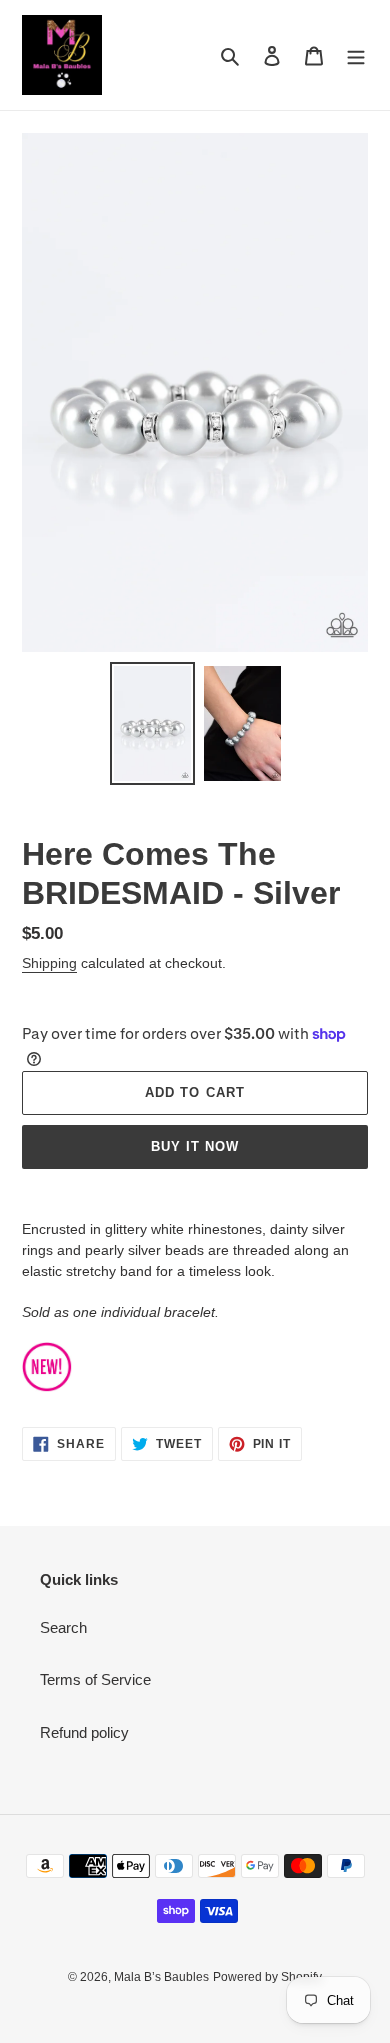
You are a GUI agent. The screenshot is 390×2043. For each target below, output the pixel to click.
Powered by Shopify (267, 1977)
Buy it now (195, 1146)
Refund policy (84, 1732)
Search (63, 1627)
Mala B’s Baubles (161, 1977)
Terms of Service (95, 1679)
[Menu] (356, 55)
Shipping (49, 963)
